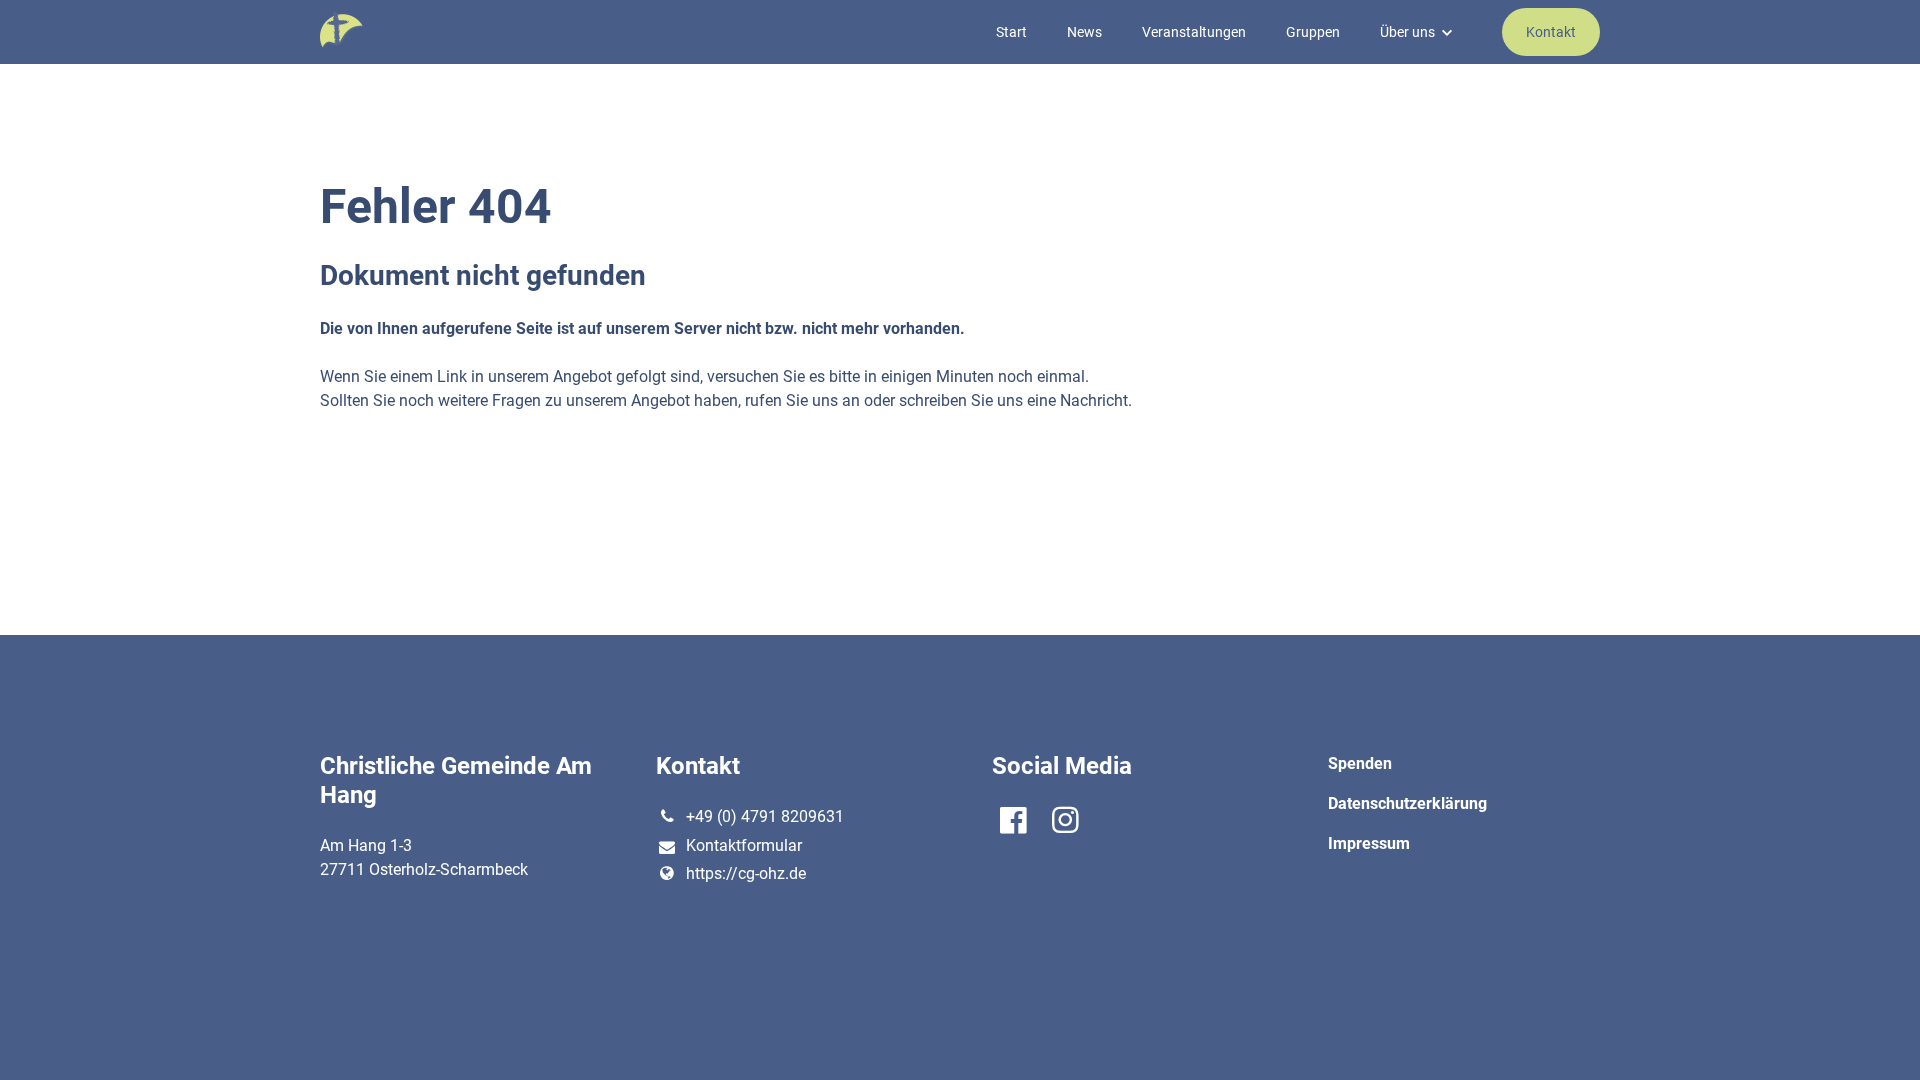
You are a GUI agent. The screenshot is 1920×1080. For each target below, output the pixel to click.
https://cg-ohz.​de (746, 873)
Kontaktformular (744, 845)
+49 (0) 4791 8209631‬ (765, 816)
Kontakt (1551, 32)
